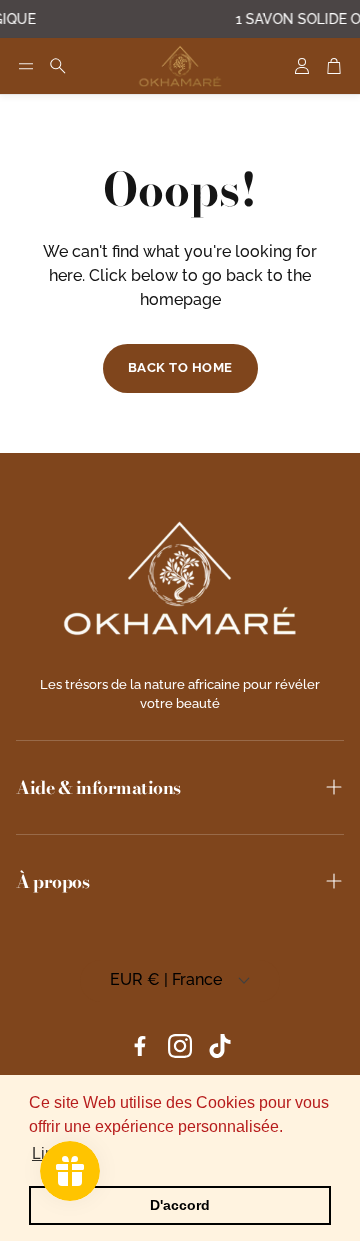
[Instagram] (180, 1046)
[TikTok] (220, 1046)
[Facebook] (140, 1046)
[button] (26, 66)
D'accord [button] (180, 1205)
